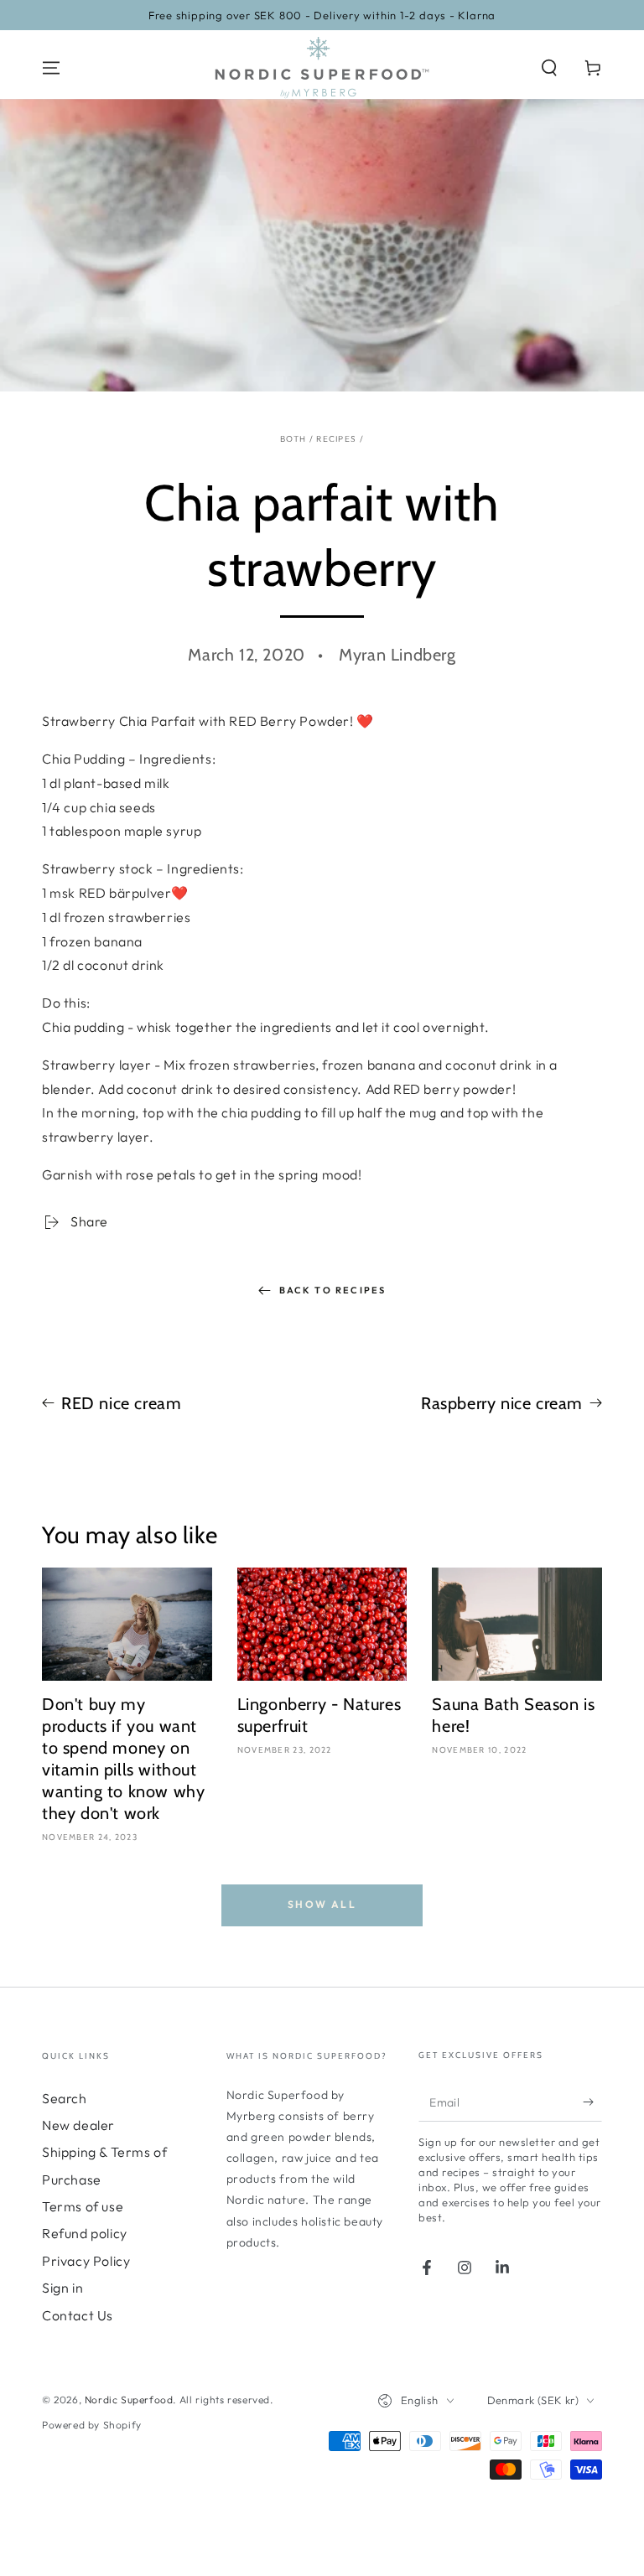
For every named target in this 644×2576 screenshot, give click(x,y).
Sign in (62, 2288)
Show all (322, 1904)
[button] (549, 68)
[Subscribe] (592, 2102)
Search (65, 2098)
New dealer (78, 2125)
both (293, 439)
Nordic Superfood (129, 2400)
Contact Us (78, 2315)
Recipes (336, 439)
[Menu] (51, 68)
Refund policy (85, 2233)
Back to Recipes (333, 1290)
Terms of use (83, 2206)
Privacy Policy (86, 2261)
